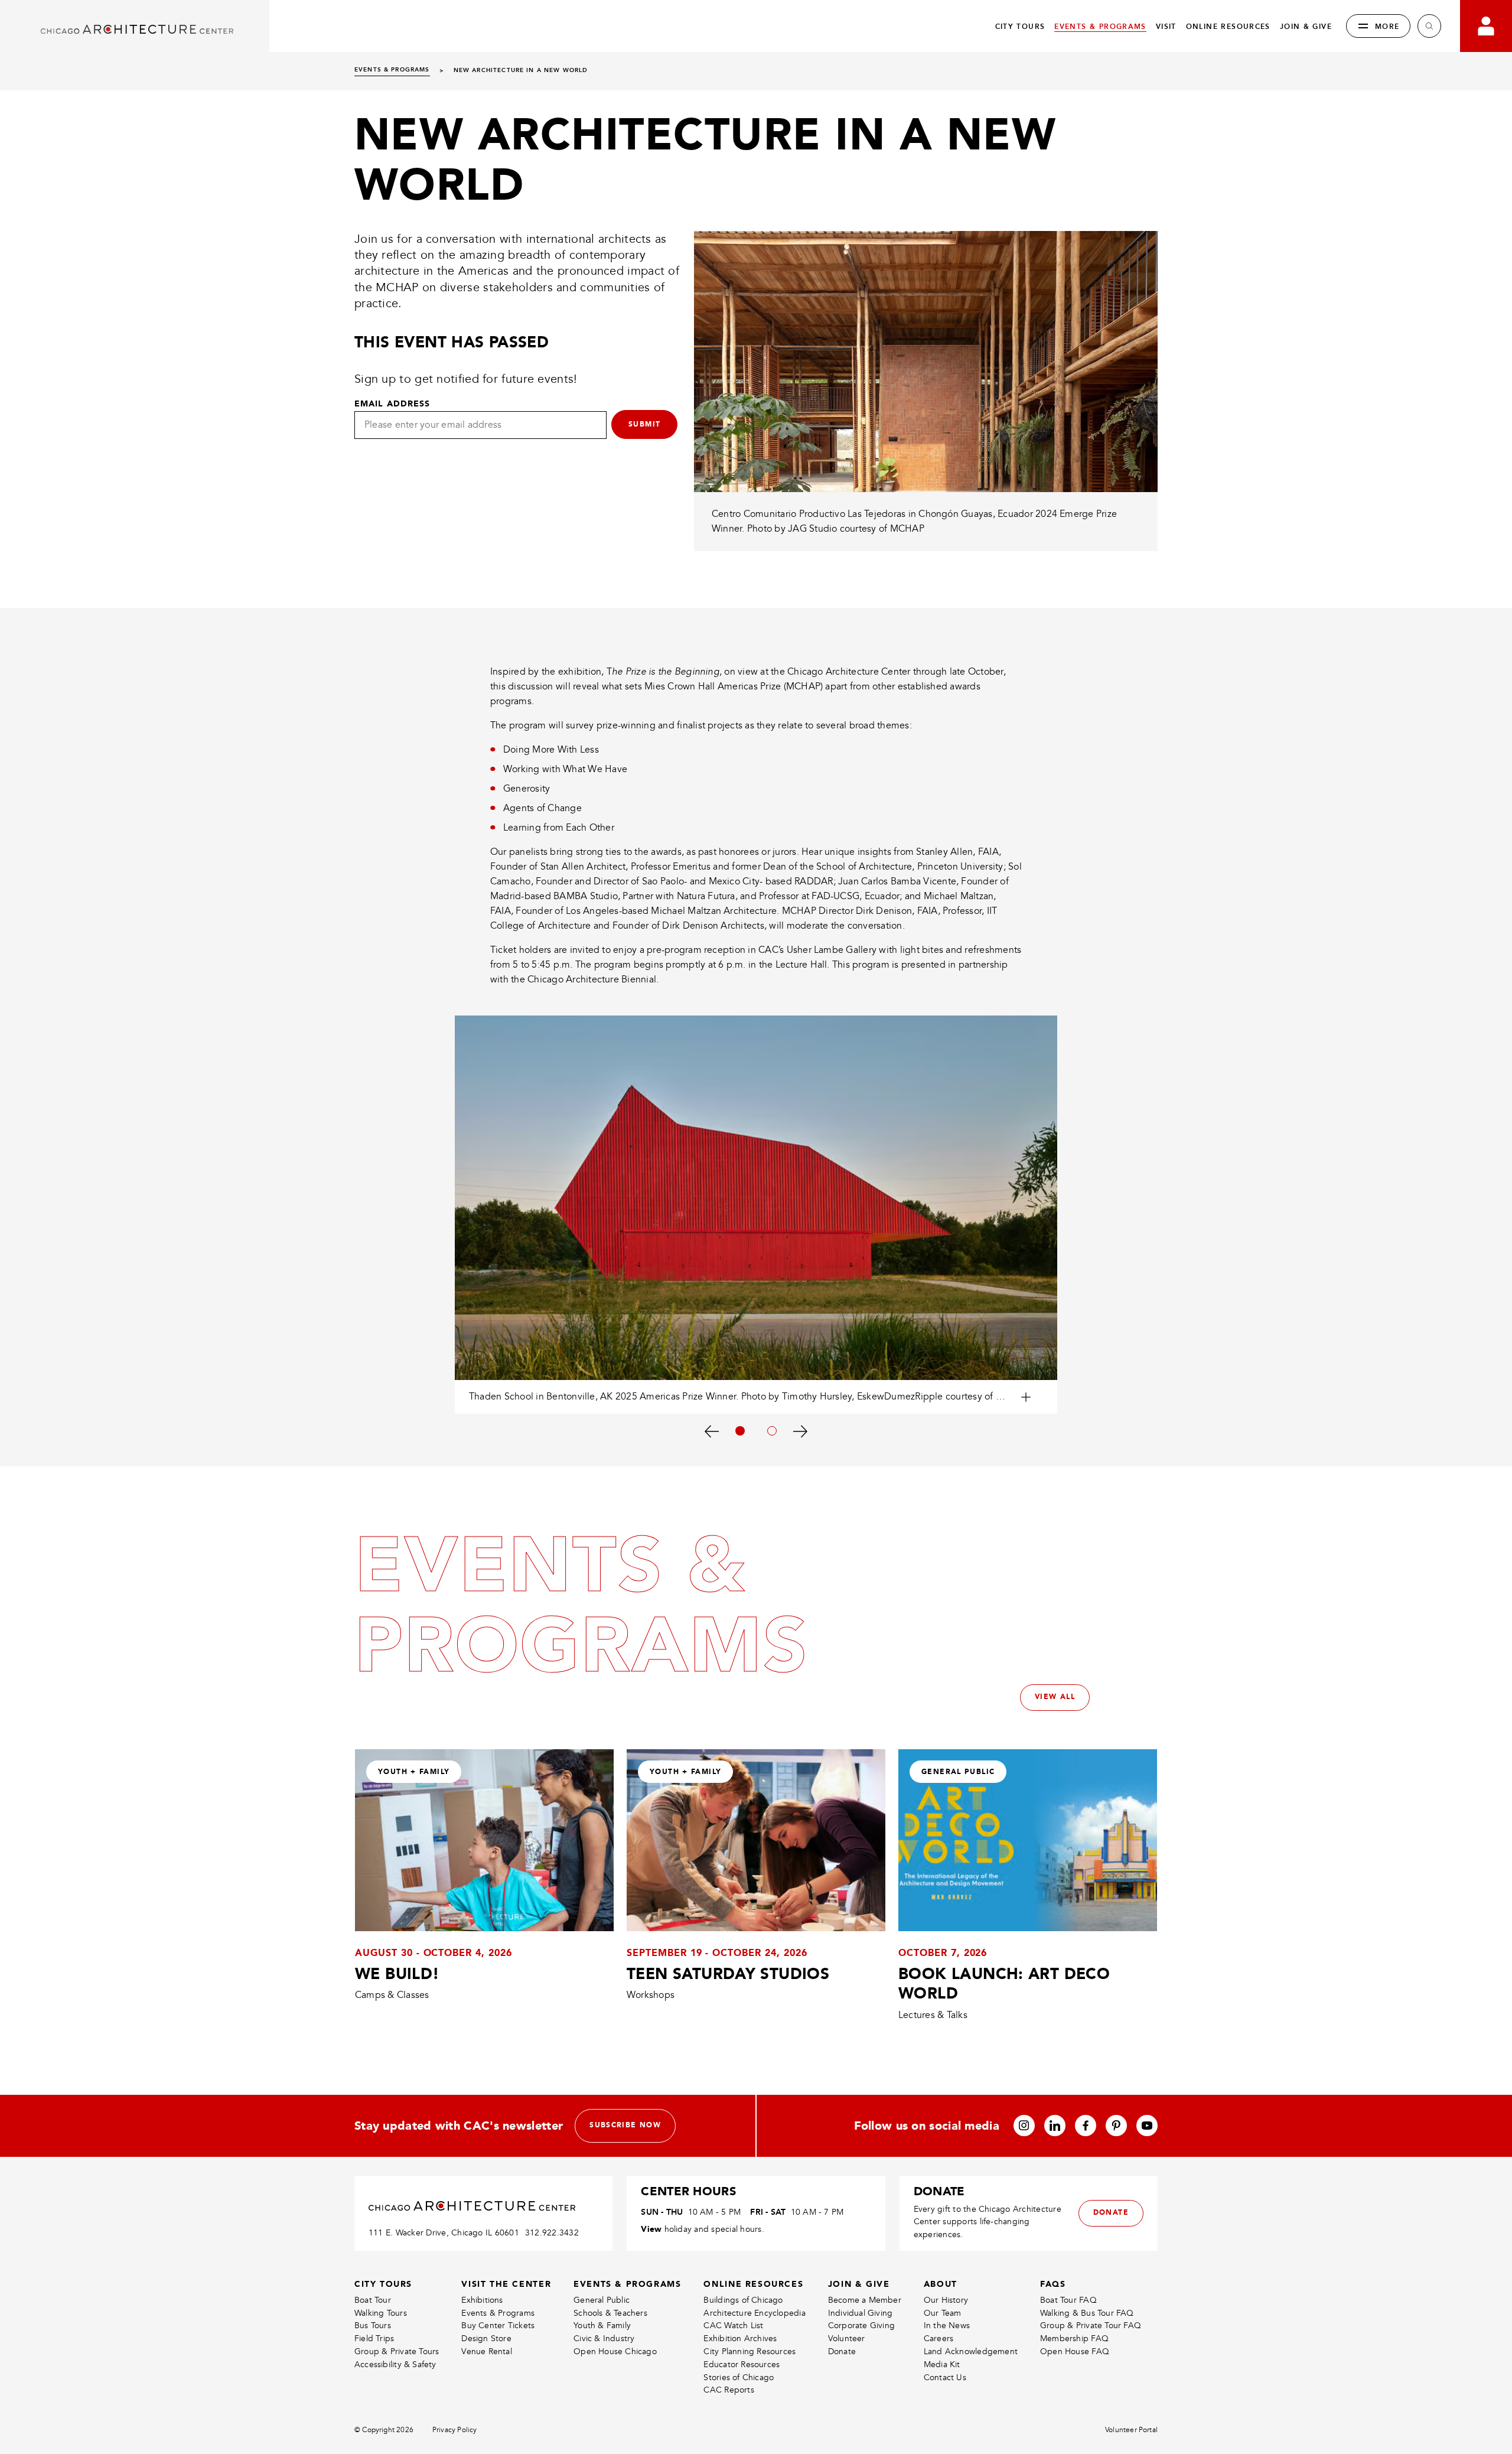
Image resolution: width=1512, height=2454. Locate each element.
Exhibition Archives (740, 2339)
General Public (602, 2300)
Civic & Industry (604, 2339)
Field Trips (374, 2339)
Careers (939, 2339)
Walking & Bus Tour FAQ (1087, 2313)
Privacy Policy (455, 2430)
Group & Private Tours (397, 2352)
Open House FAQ (1075, 2352)
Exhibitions (482, 2300)
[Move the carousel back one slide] (711, 1431)
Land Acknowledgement (971, 2352)
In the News (947, 2326)
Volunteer (847, 2339)
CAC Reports (729, 2390)
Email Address (392, 403)
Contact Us (945, 2377)
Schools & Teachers (610, 2313)
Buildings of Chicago (743, 2300)
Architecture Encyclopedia (754, 2313)
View (651, 2229)
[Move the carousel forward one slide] (801, 1431)
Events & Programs (498, 2313)
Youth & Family (602, 2326)
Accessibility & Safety (395, 2365)
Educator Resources (742, 2365)
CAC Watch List (733, 2326)
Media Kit (942, 2365)
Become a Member (865, 2300)
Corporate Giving (861, 2326)
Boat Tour (373, 2300)
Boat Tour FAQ (1068, 2300)
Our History (946, 2300)
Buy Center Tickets (498, 2326)
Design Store (486, 2339)
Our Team (943, 2313)
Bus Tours (373, 2326)
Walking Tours (381, 2313)
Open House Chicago (615, 2352)
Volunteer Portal (1131, 2430)
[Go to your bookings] (1486, 26)
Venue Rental (487, 2352)
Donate (842, 2352)
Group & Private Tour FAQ (1091, 2326)
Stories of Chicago (739, 2377)
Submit (644, 424)
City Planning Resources (750, 2352)
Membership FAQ (1074, 2339)
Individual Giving (861, 2313)
